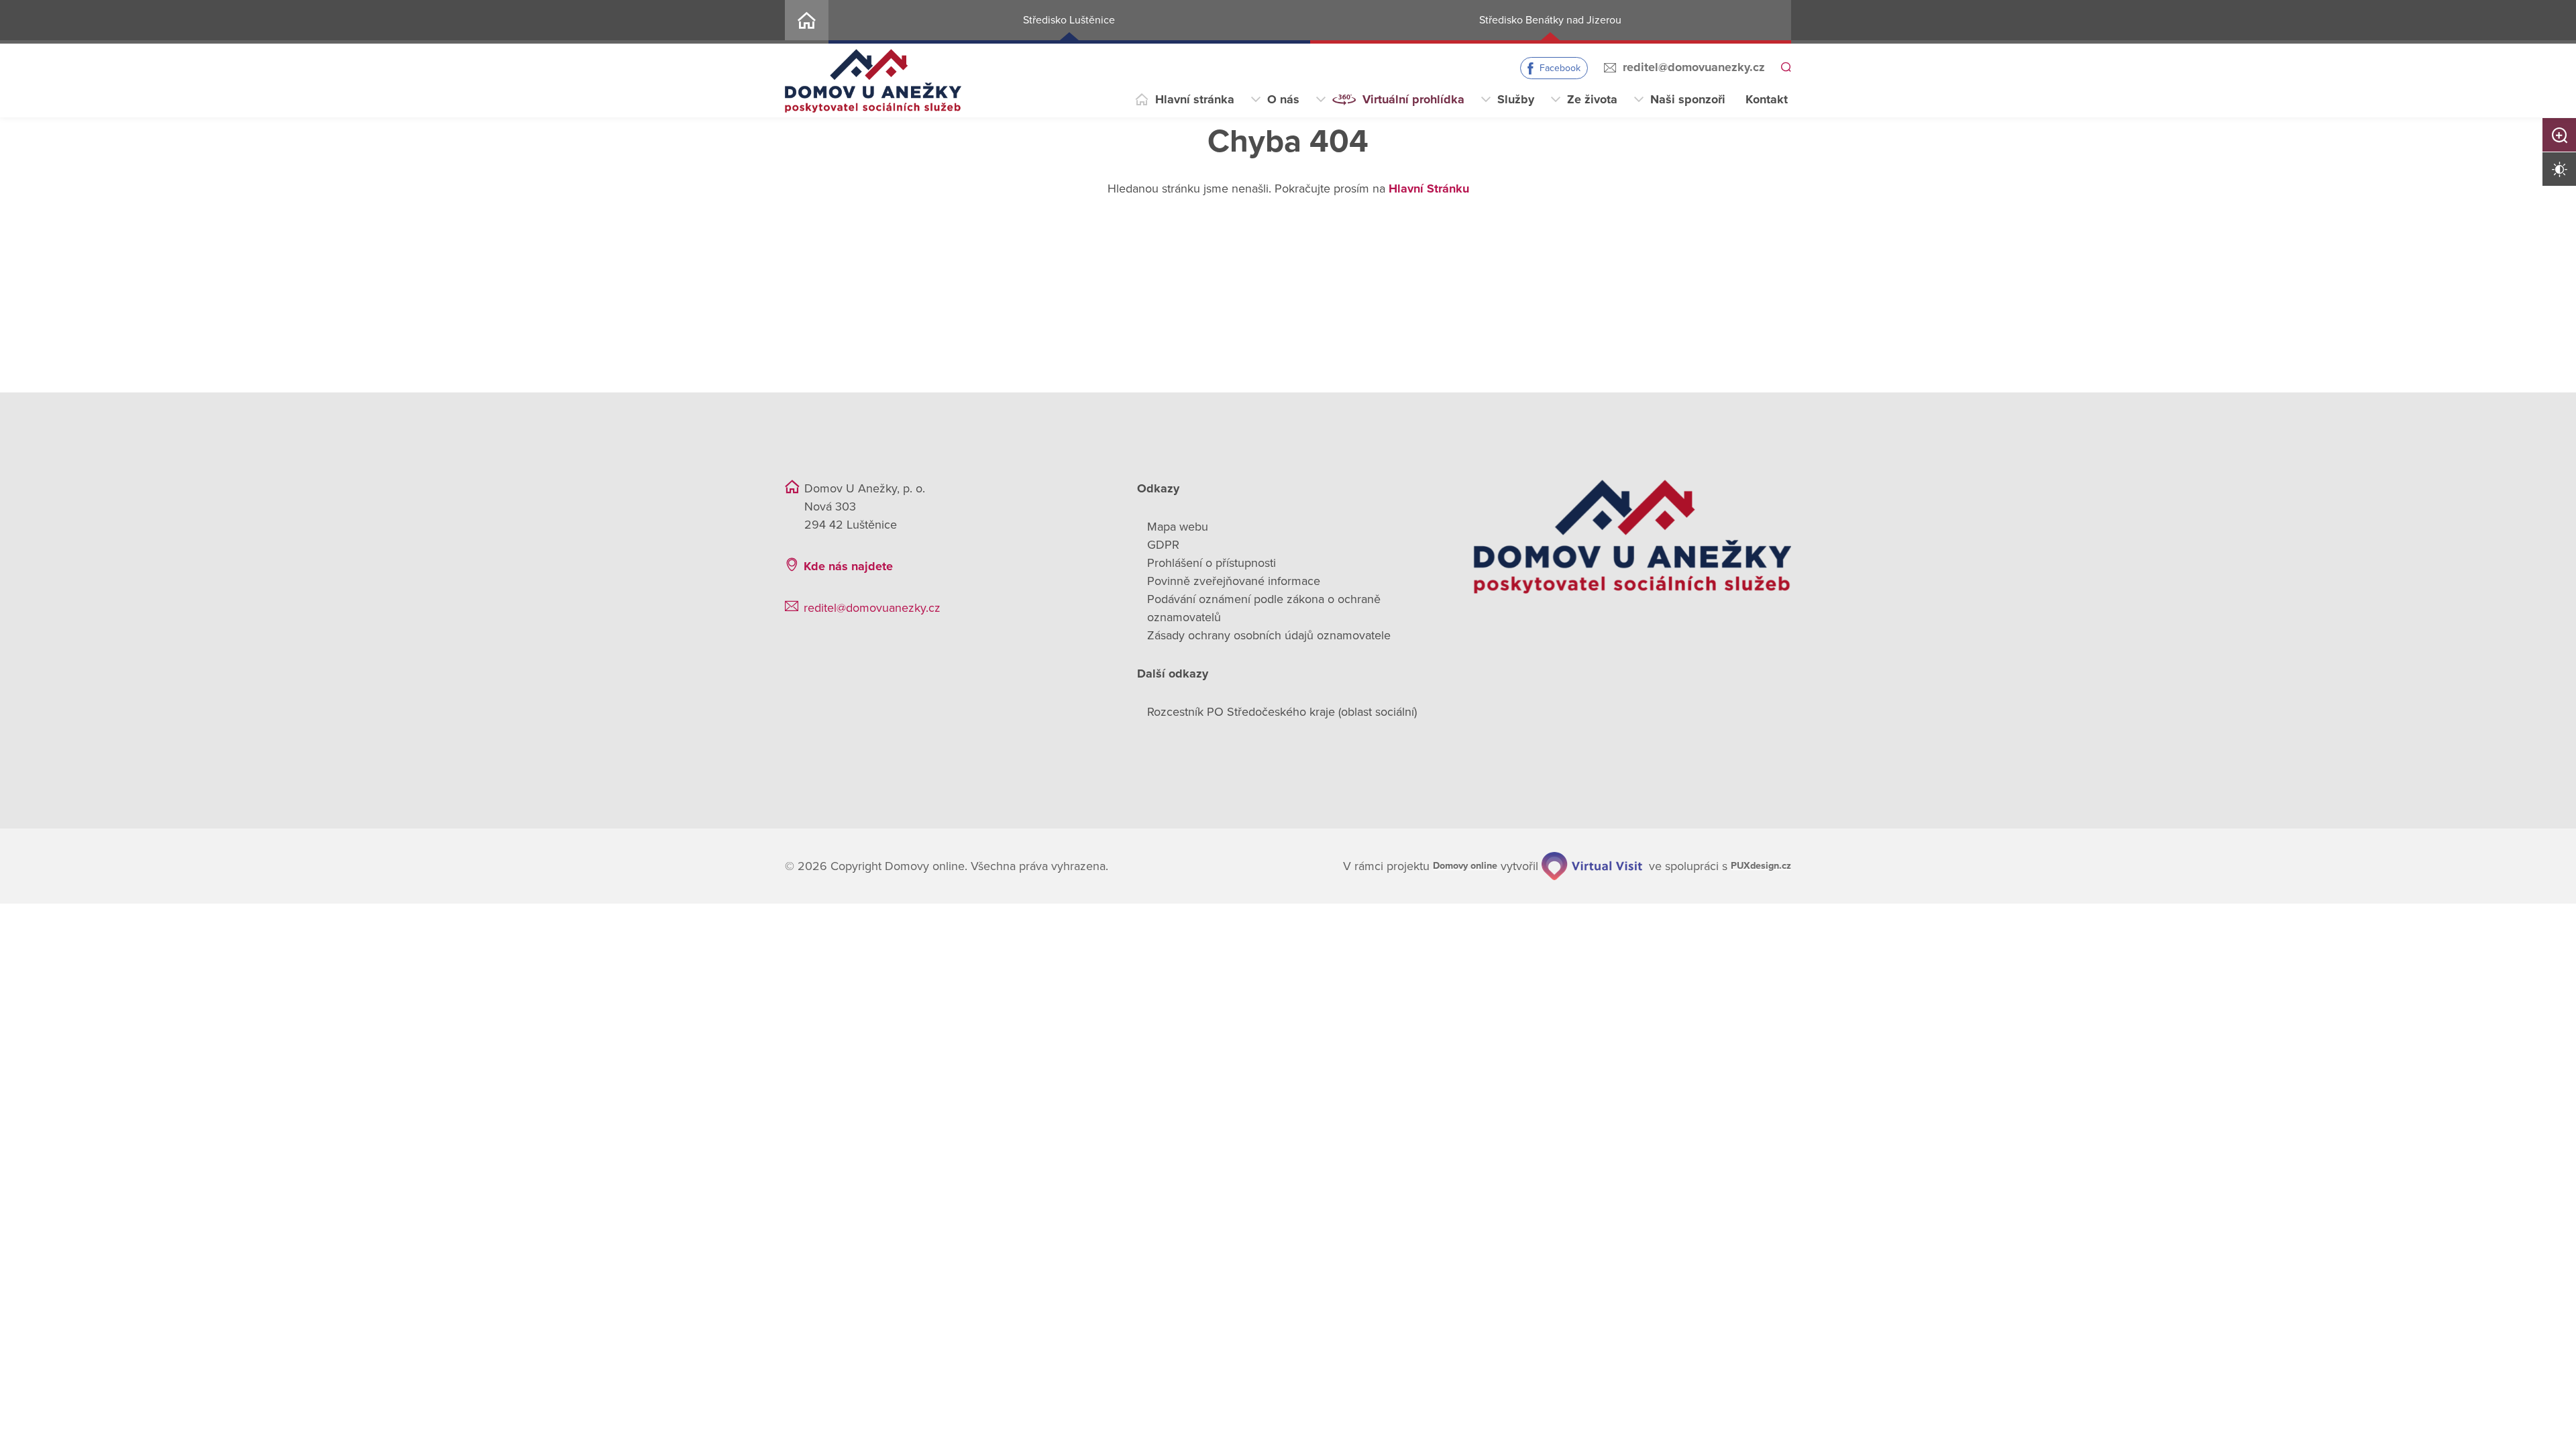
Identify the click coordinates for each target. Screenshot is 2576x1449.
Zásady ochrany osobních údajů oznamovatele (1269, 635)
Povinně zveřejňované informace (1234, 581)
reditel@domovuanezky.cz (1692, 67)
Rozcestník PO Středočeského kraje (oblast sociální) (1282, 712)
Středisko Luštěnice (1069, 20)
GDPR (1163, 545)
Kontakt (1767, 99)
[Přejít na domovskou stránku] (873, 81)
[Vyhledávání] (1785, 68)
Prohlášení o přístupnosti (1212, 563)
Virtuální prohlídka (1413, 99)
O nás (1283, 99)
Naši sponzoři (1688, 99)
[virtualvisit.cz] (1578, 865)
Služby (1516, 99)
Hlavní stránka (1195, 99)
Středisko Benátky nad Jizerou (1550, 20)
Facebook (1558, 68)
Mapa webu (1178, 527)
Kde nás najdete (848, 566)
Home (807, 22)
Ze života (1592, 99)
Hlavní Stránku (1429, 189)
